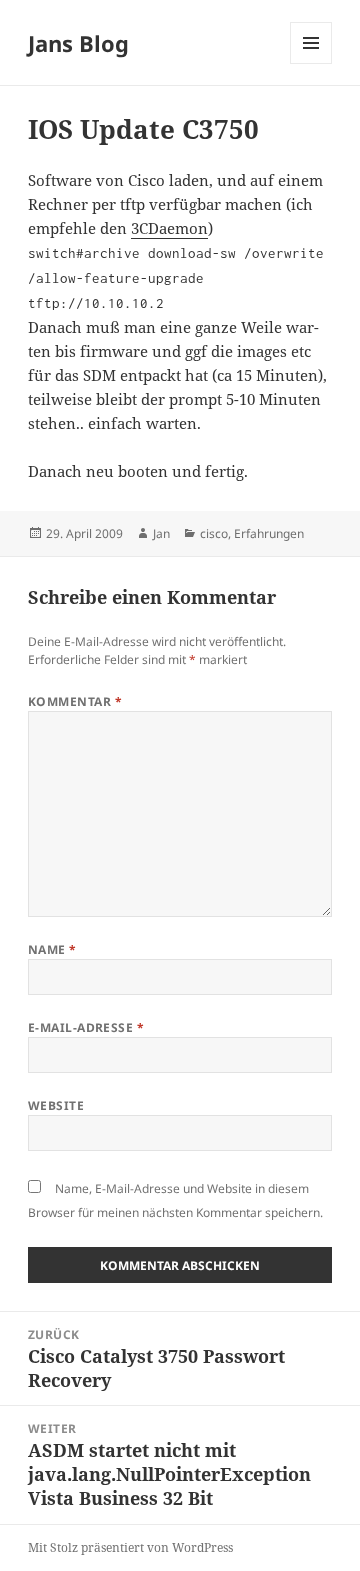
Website (56, 1105)
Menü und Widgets (311, 63)
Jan (161, 533)
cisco (214, 533)
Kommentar (75, 701)
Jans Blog (78, 43)
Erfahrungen (269, 533)
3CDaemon (169, 228)
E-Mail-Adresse (86, 1027)
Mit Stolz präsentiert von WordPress (130, 1547)
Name (52, 949)
